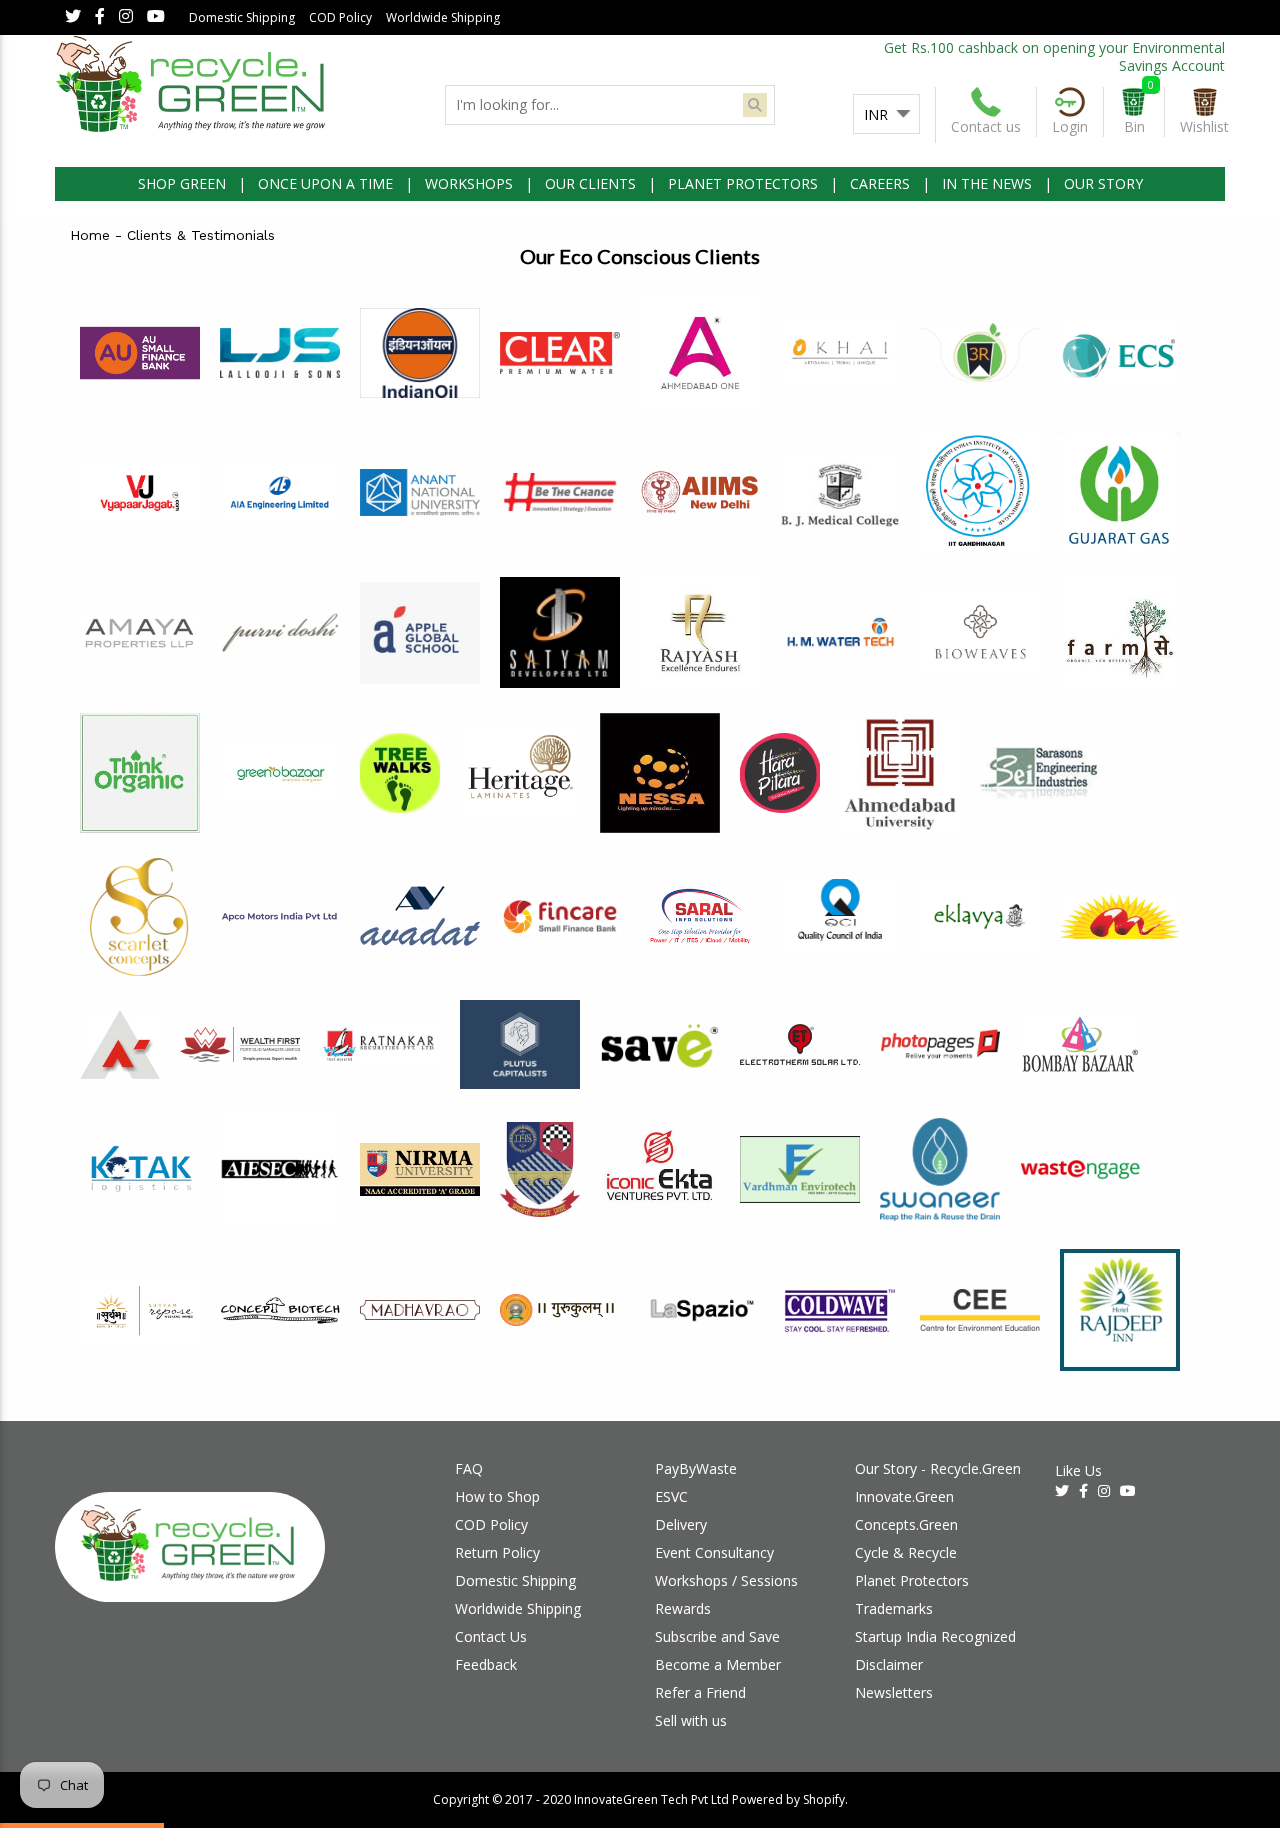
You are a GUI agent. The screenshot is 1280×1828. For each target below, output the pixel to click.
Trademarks (894, 1608)
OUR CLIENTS (590, 183)
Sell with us (691, 1720)
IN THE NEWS (987, 183)
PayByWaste (696, 1468)
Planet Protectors (912, 1580)
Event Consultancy (714, 1552)
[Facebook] (100, 17)
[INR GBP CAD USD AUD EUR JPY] (886, 115)
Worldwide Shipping (443, 17)
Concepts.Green (906, 1524)
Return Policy (497, 1552)
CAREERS (880, 183)
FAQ (469, 1468)
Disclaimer (889, 1664)
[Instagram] (126, 17)
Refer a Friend (700, 1692)
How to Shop (497, 1496)
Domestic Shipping (242, 17)
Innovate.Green (904, 1496)
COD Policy (340, 17)
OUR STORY (1103, 183)
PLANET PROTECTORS (743, 183)
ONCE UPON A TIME (325, 183)
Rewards (683, 1608)
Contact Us (491, 1636)
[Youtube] (156, 17)
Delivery (681, 1524)
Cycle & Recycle (906, 1552)
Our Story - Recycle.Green (938, 1468)
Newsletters (894, 1692)
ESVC (671, 1496)
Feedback (486, 1664)
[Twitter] (73, 17)
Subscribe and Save (717, 1636)
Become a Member (718, 1664)
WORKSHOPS (469, 183)
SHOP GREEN (182, 183)
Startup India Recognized (935, 1636)
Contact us (986, 126)
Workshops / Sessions (726, 1580)
